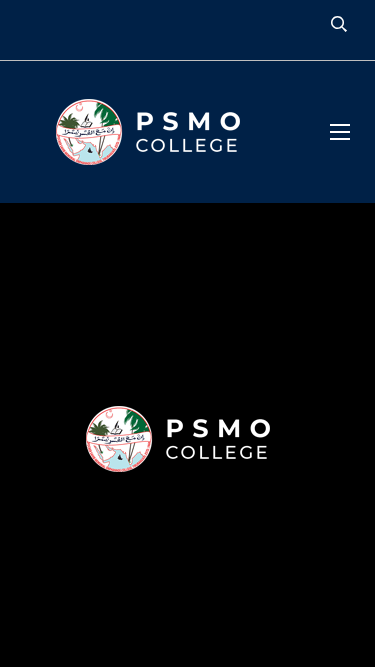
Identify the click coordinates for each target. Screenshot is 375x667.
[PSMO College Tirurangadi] (158, 132)
